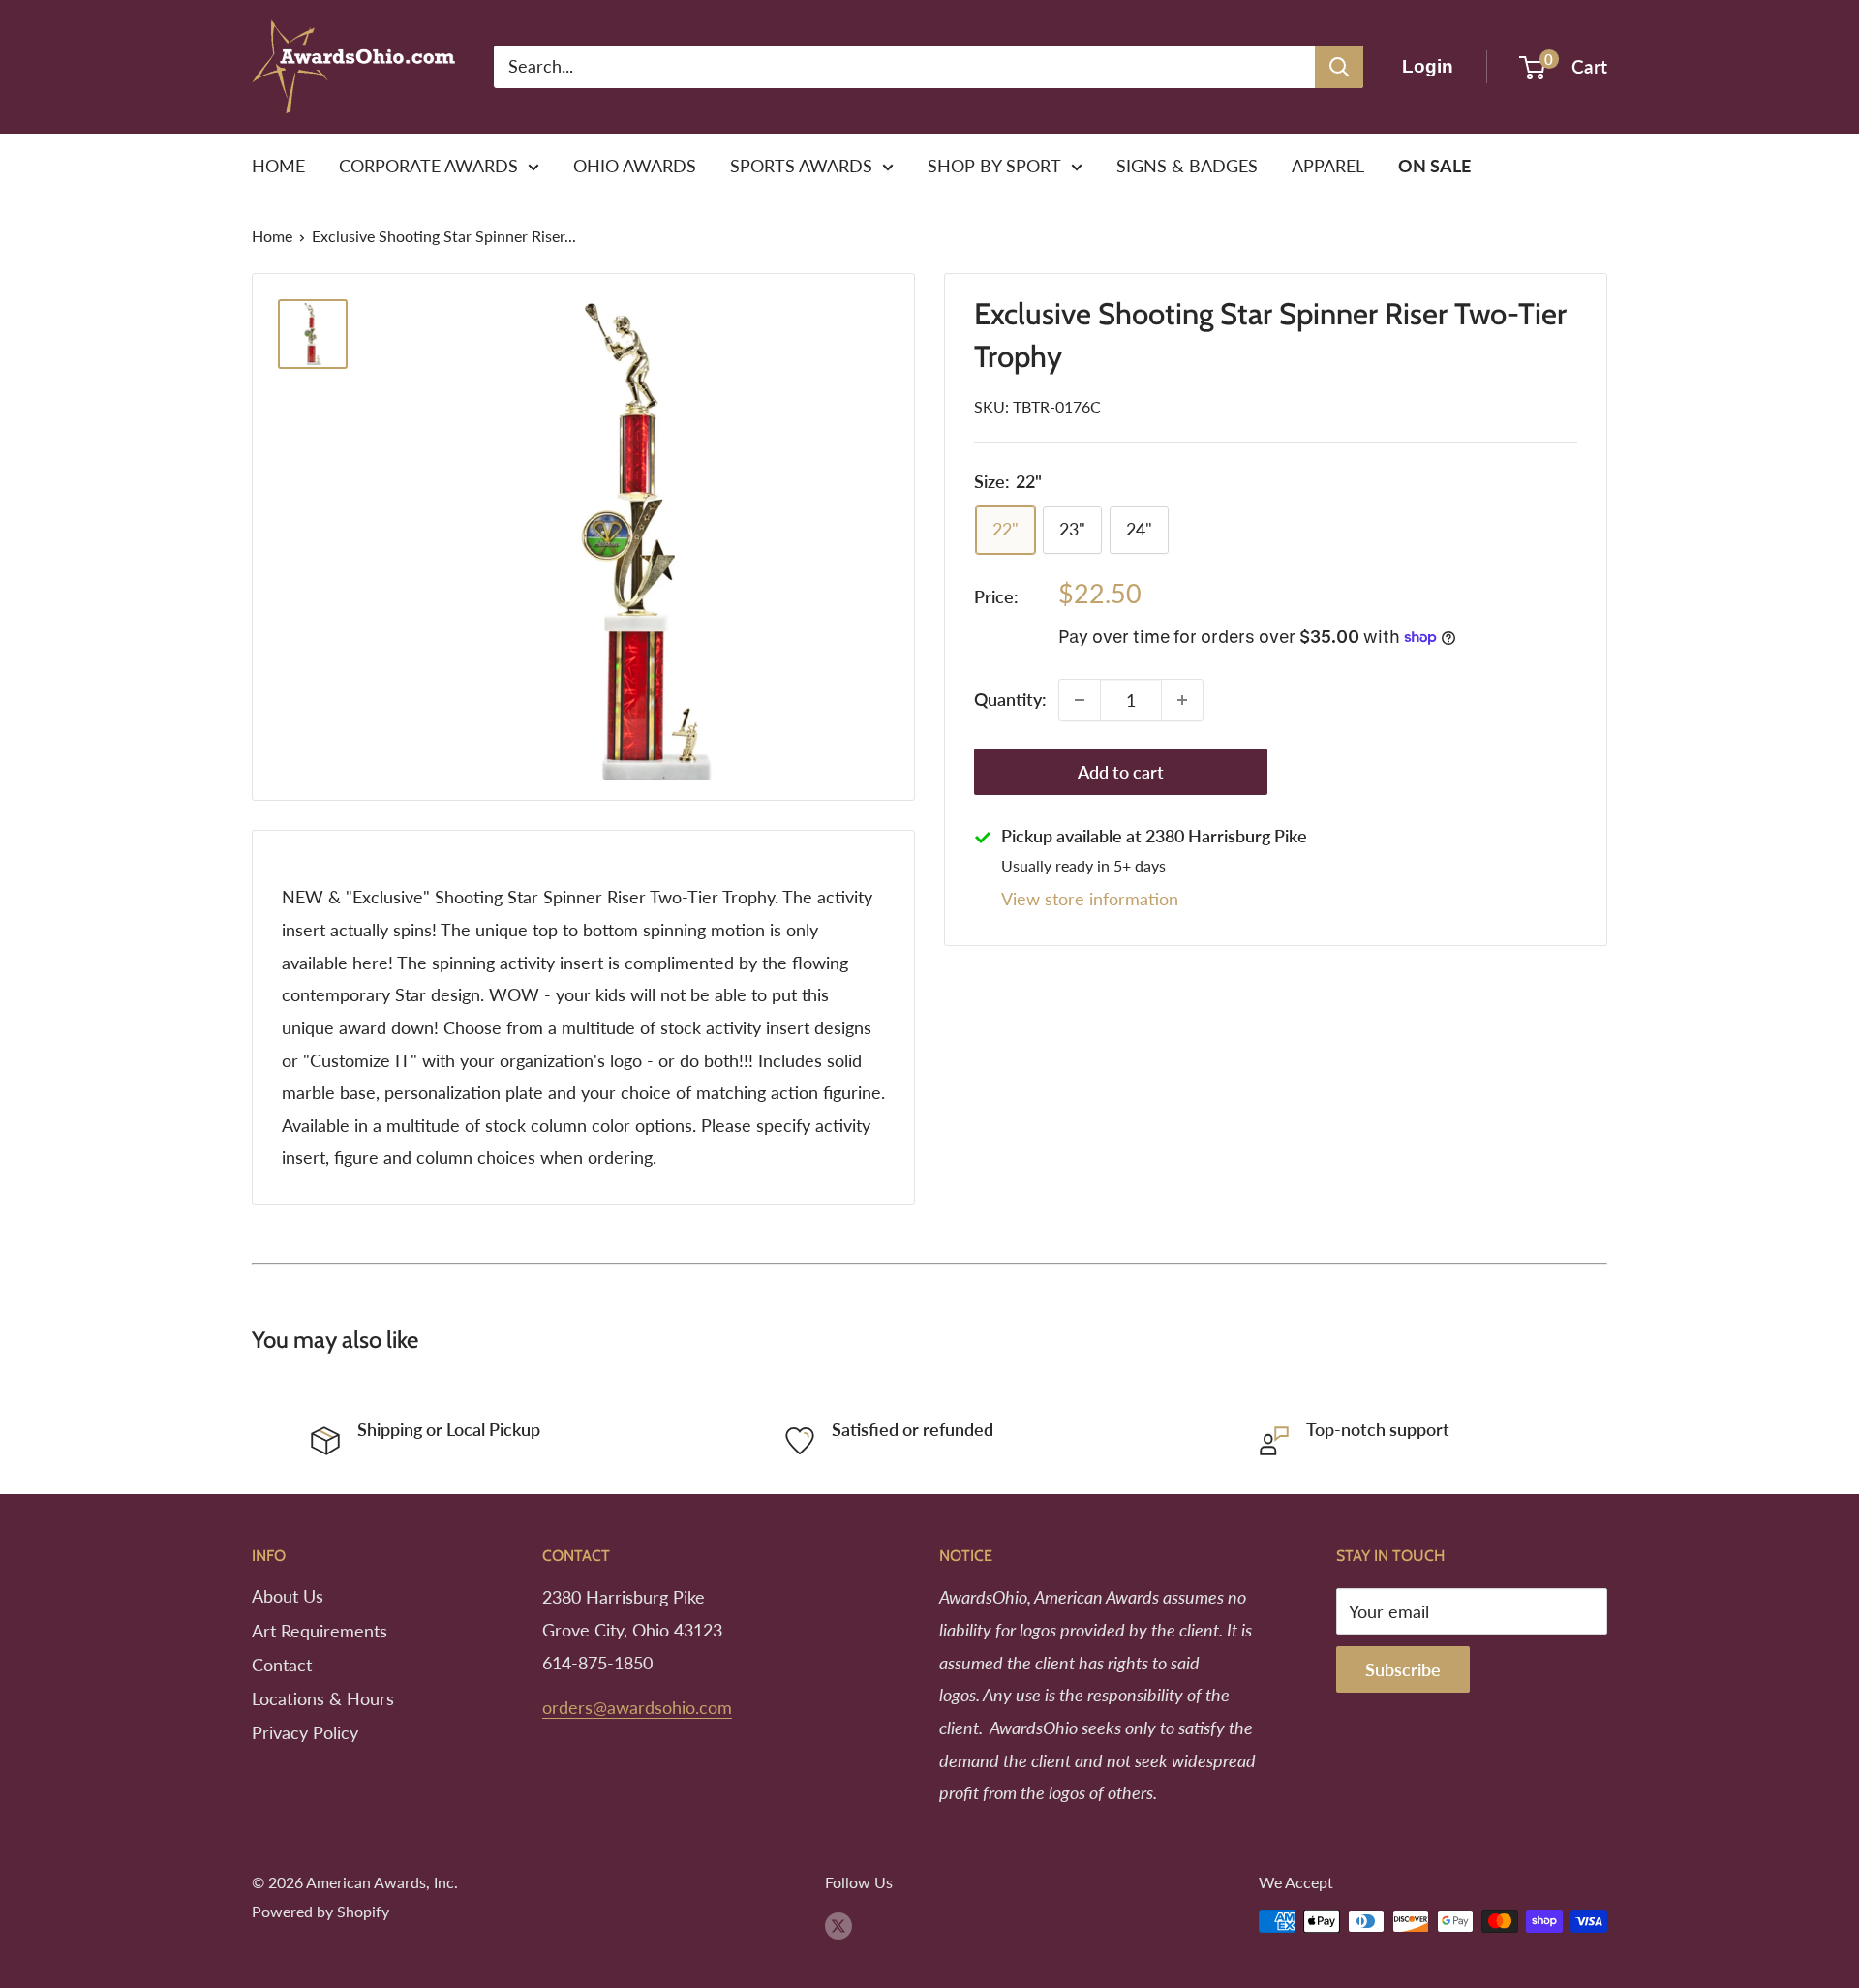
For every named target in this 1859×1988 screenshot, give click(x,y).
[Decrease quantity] (1080, 700)
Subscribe (1403, 1669)
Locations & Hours (323, 1698)
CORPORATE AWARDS (428, 166)
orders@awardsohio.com (637, 1707)
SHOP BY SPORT (994, 166)
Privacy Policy (305, 1732)
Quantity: (1010, 699)
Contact (282, 1665)
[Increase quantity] (1182, 700)
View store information (1090, 900)
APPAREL (1328, 166)
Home (272, 236)
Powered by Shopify (320, 1911)
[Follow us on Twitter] (838, 1925)
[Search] (1339, 67)
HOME (278, 166)
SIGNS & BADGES (1187, 166)
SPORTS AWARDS (801, 166)
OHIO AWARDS (635, 166)
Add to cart (1121, 772)
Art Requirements (320, 1631)
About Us (288, 1596)
